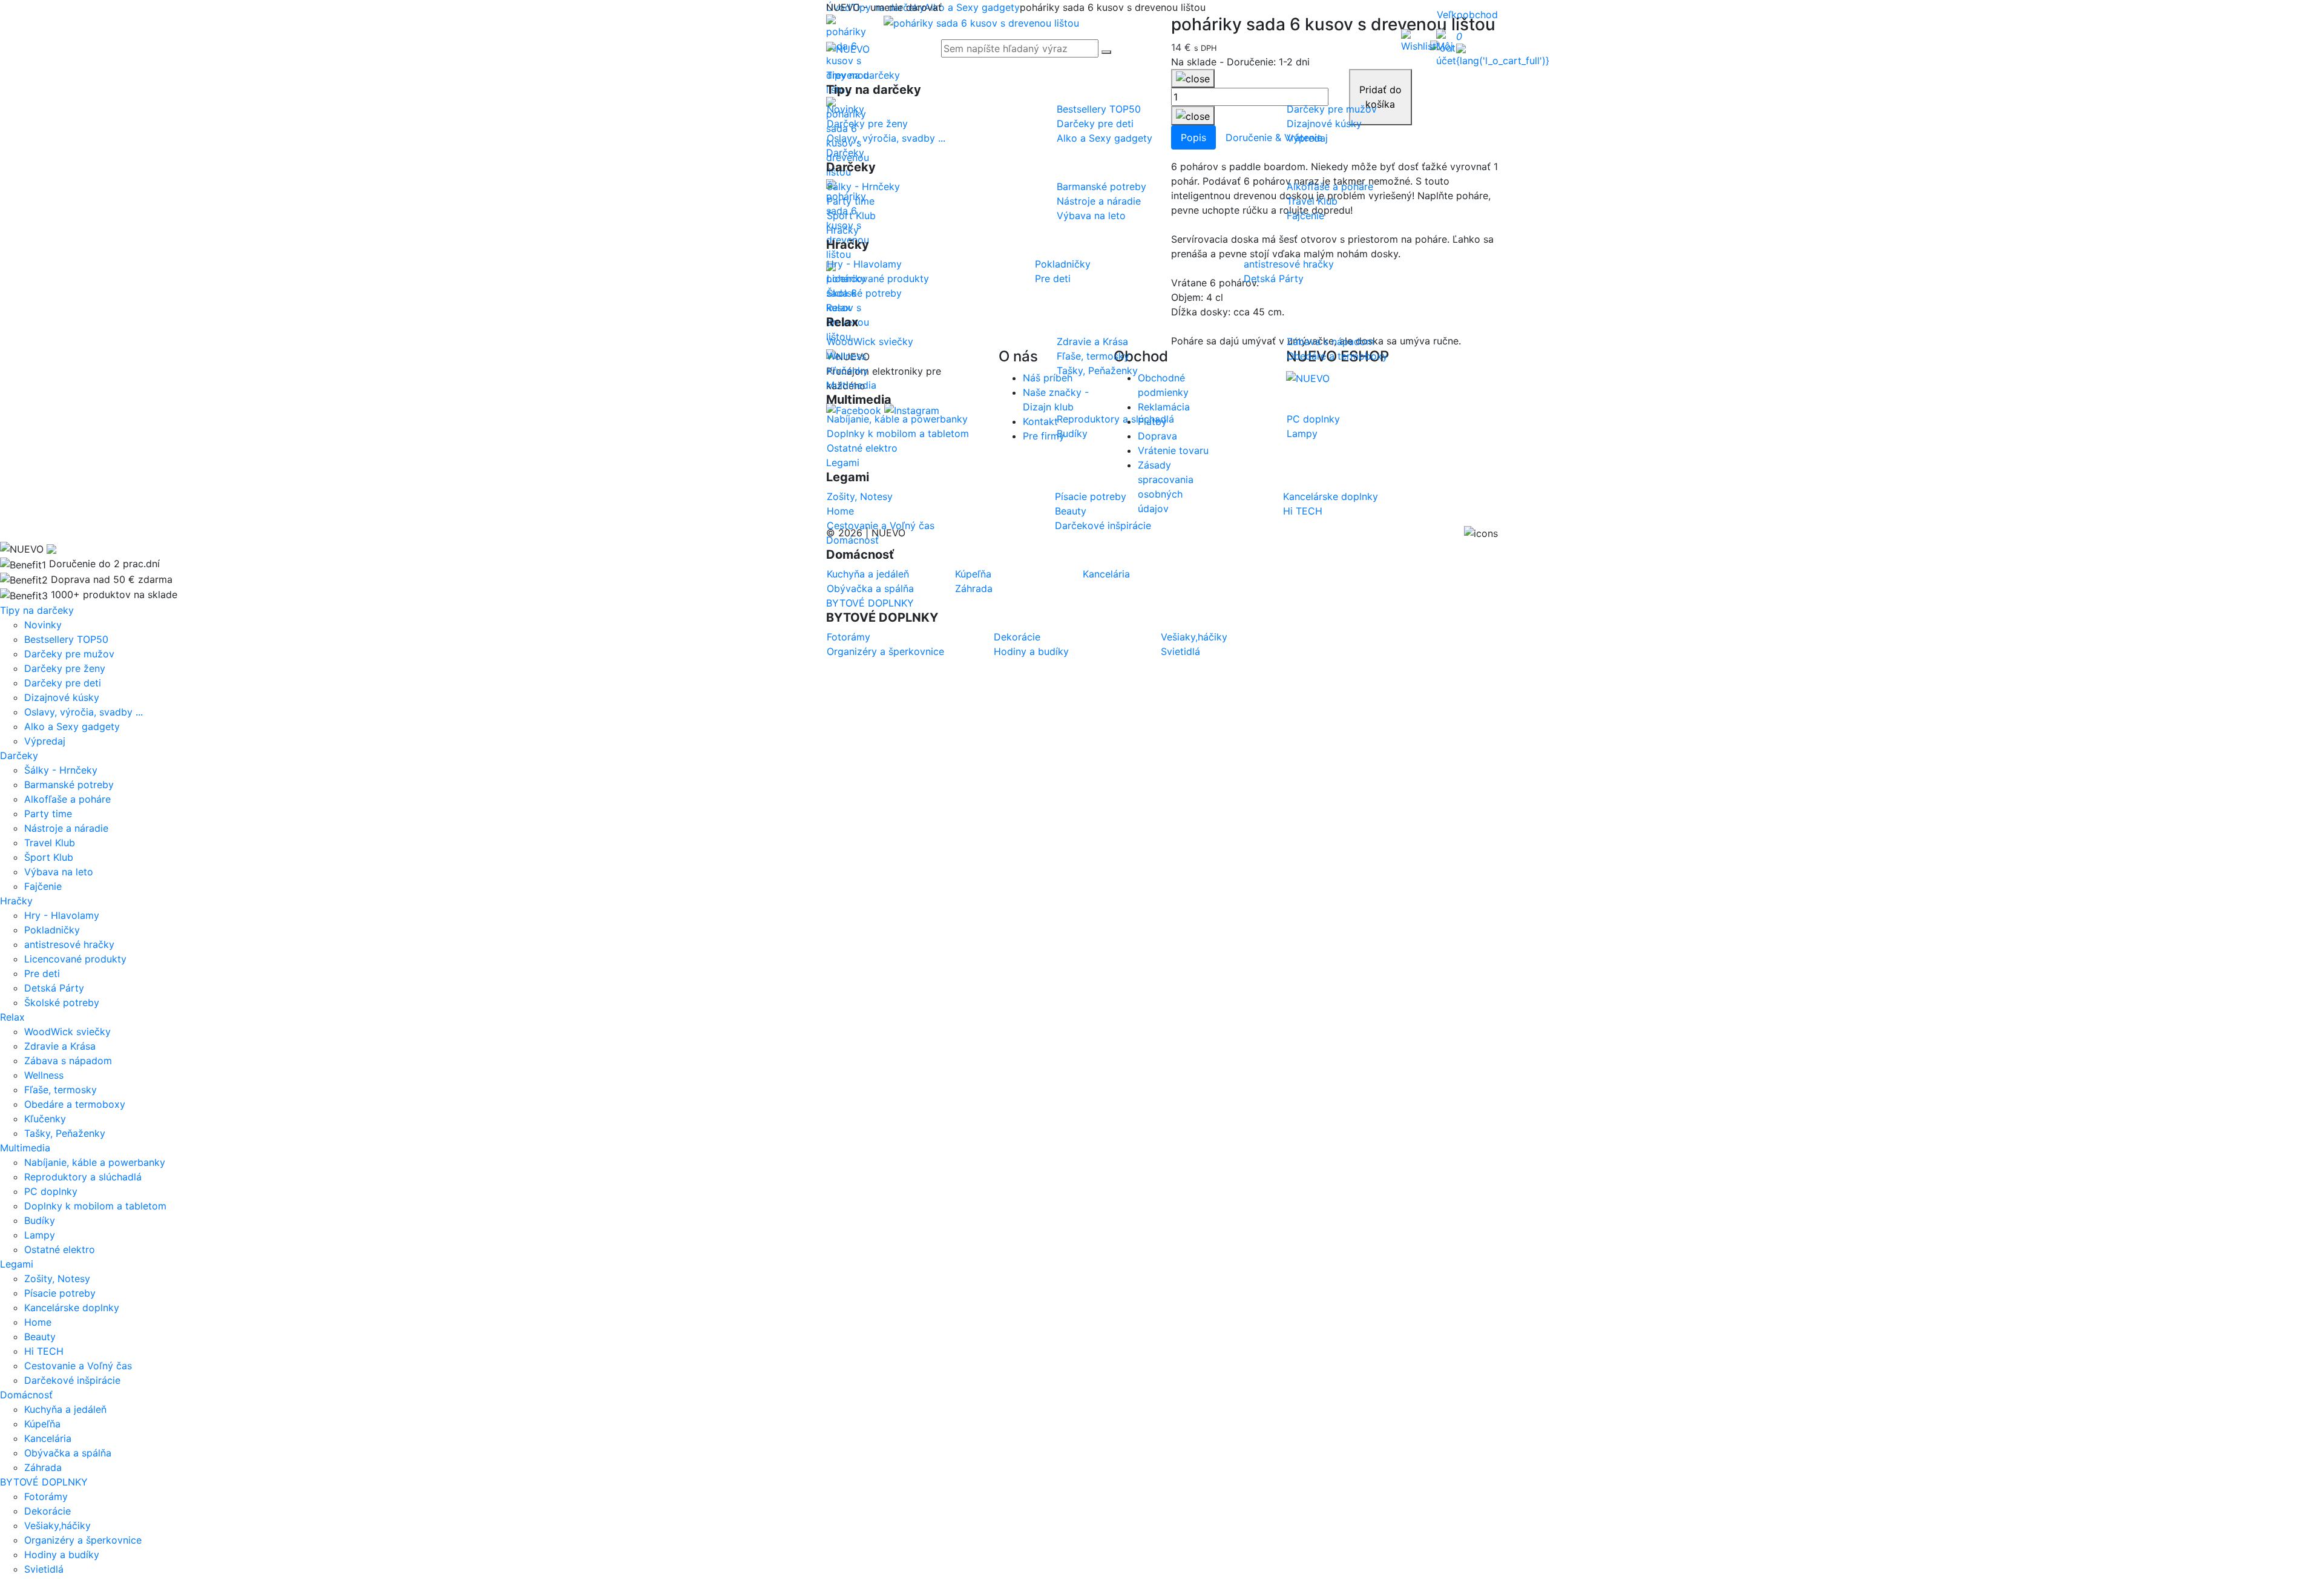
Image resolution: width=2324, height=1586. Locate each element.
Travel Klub (50, 843)
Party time (48, 814)
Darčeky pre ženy (65, 668)
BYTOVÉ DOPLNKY (870, 603)
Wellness (44, 1075)
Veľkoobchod (1467, 15)
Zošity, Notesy (57, 1278)
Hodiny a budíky (62, 1555)
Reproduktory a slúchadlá (83, 1177)
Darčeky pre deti (63, 683)
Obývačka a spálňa (68, 1453)
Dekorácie (48, 1511)
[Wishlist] (1419, 40)
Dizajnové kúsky (62, 697)
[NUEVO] (848, 48)
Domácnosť (852, 540)
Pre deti (42, 973)
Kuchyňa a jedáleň (65, 1409)
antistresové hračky (69, 944)
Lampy (40, 1235)
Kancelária (48, 1438)
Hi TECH (44, 1351)
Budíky (40, 1220)
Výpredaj (45, 741)
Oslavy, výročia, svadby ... (84, 712)
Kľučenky (45, 1119)
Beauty (40, 1337)
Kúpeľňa (42, 1424)
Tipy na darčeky (863, 75)
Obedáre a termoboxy (75, 1104)
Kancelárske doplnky (72, 1308)
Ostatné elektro (60, 1249)
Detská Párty (54, 988)
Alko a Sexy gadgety (72, 726)
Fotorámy (46, 1496)
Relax (839, 308)
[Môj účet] (1446, 48)
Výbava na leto (59, 872)
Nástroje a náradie (66, 828)
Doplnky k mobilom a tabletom (95, 1206)
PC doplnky (51, 1191)
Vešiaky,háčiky (57, 1525)
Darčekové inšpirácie (72, 1380)
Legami (843, 462)
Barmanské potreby (69, 785)
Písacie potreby (60, 1293)
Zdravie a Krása (60, 1046)
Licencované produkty (75, 959)
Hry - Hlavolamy (62, 915)
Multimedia (851, 385)
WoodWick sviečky (67, 1032)
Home (38, 1322)
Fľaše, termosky (61, 1090)
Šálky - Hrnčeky (61, 770)
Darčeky (845, 153)
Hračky (842, 230)
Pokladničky (52, 930)
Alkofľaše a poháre (67, 799)
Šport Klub (49, 857)
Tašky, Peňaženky (65, 1133)
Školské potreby (62, 1002)
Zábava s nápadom (68, 1061)
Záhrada (43, 1467)
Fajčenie (43, 886)
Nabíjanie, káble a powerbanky (95, 1162)
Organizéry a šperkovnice (83, 1540)
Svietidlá (44, 1569)
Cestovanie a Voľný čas (78, 1366)
